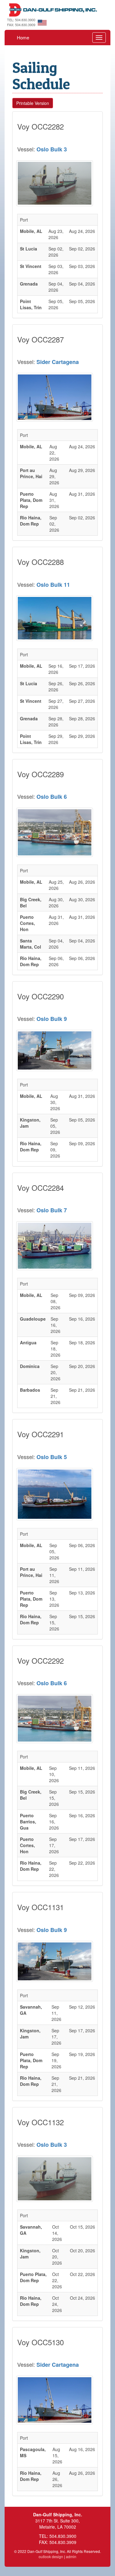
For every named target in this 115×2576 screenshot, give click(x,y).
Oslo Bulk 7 (52, 1210)
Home (23, 37)
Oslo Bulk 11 (53, 585)
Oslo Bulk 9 (52, 1019)
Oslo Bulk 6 (52, 797)
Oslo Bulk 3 (52, 149)
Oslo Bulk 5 (52, 1457)
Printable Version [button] (33, 103)
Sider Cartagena (58, 362)
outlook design (51, 2556)
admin (71, 2556)
